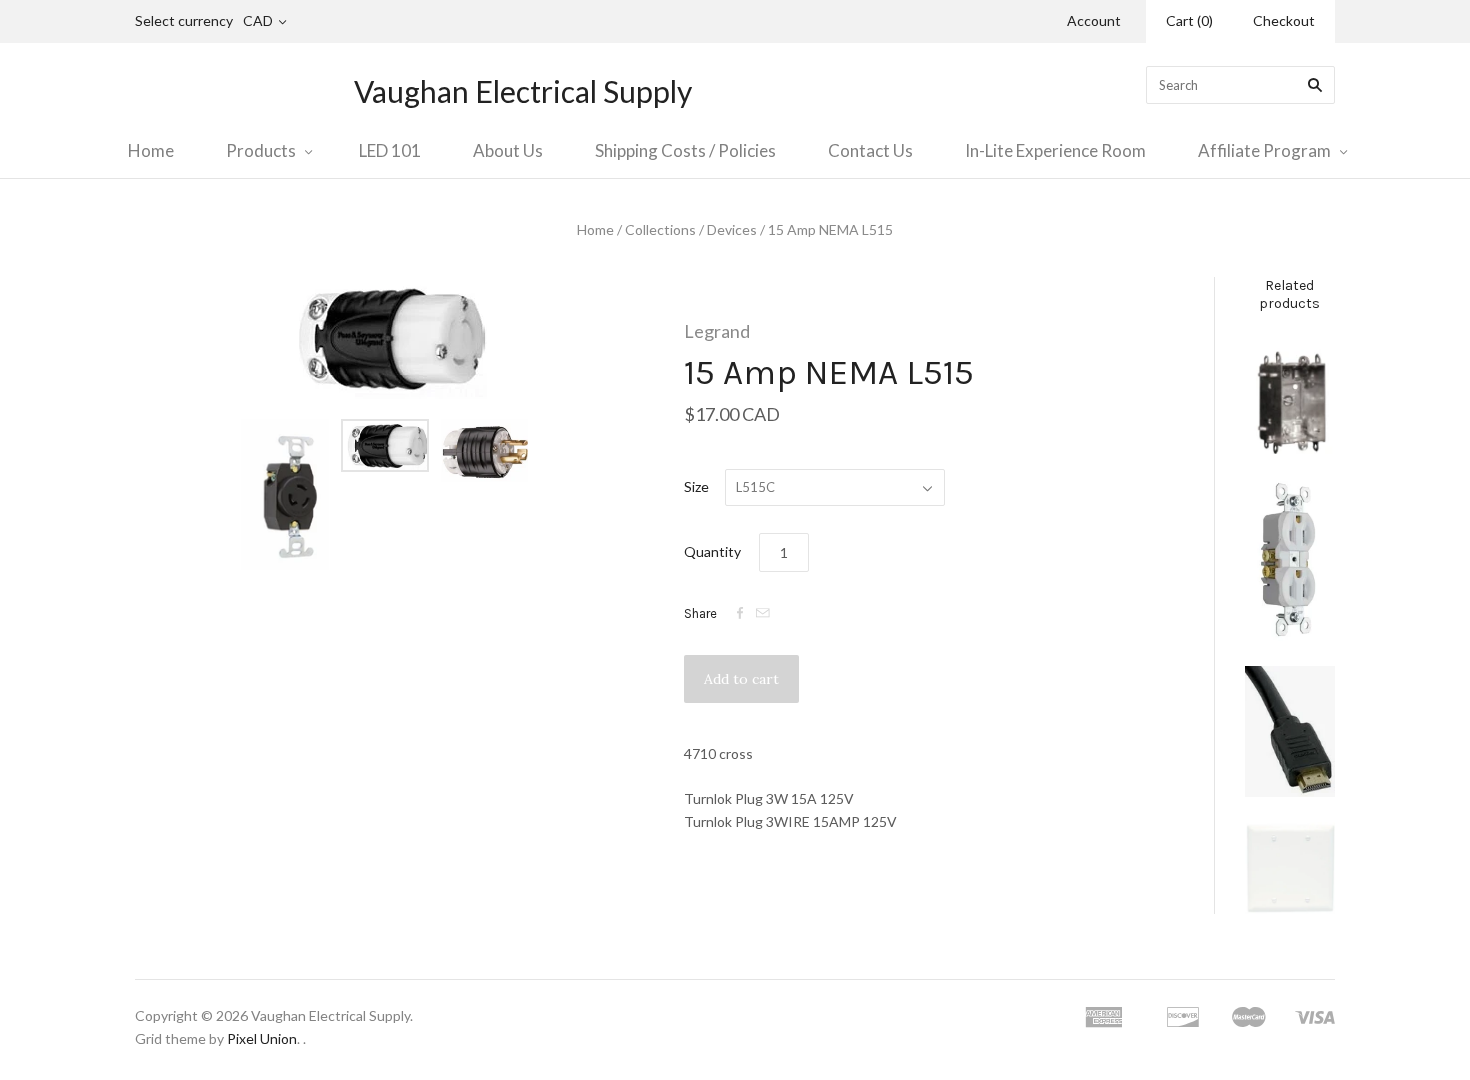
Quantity (712, 551)
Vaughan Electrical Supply (523, 91)
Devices (732, 229)
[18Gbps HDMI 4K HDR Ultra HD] (1290, 731)
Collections (660, 229)
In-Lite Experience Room (1055, 150)
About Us (508, 150)
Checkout (1284, 20)
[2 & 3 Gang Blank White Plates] (1290, 868)
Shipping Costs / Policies (685, 150)
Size (696, 486)
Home (151, 150)
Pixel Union (262, 1038)
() (1189, 20)
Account (1094, 20)
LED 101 (390, 150)
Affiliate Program (1264, 150)
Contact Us (870, 150)
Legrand (717, 331)
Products (261, 150)
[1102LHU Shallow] (1290, 395)
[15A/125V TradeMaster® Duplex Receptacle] (1290, 560)
